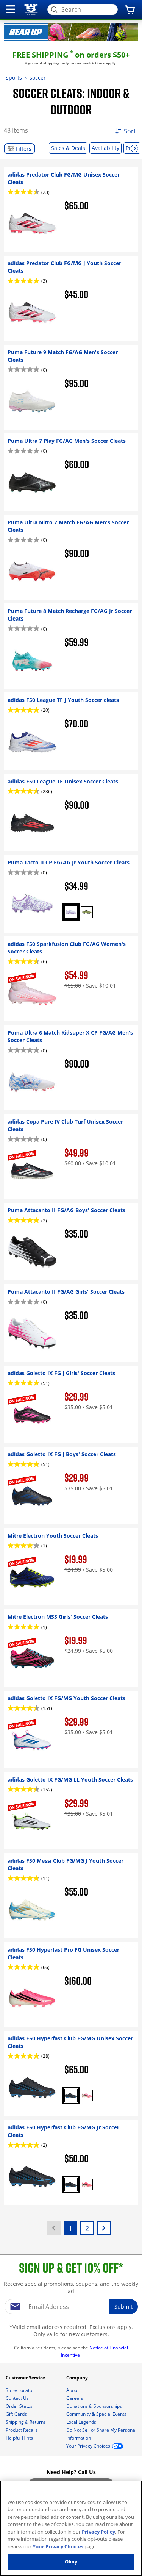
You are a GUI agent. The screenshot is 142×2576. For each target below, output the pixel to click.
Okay (71, 2562)
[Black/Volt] (87, 912)
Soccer (38, 77)
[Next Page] (104, 2228)
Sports (14, 77)
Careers (75, 2398)
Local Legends (82, 2422)
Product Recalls (22, 2430)
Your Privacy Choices (58, 2546)
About (73, 2390)
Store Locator (20, 2390)
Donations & (94, 2406)
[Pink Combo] (87, 2095)
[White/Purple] (71, 912)
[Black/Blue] (71, 2095)
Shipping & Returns (26, 2422)
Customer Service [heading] (26, 2378)
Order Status (20, 2406)
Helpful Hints (20, 2438)
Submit (123, 2306)
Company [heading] (78, 2378)
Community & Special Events (97, 2414)
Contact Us (18, 2398)
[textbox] (71, 2307)
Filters (23, 149)
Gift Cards (17, 2414)
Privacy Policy (98, 2532)
